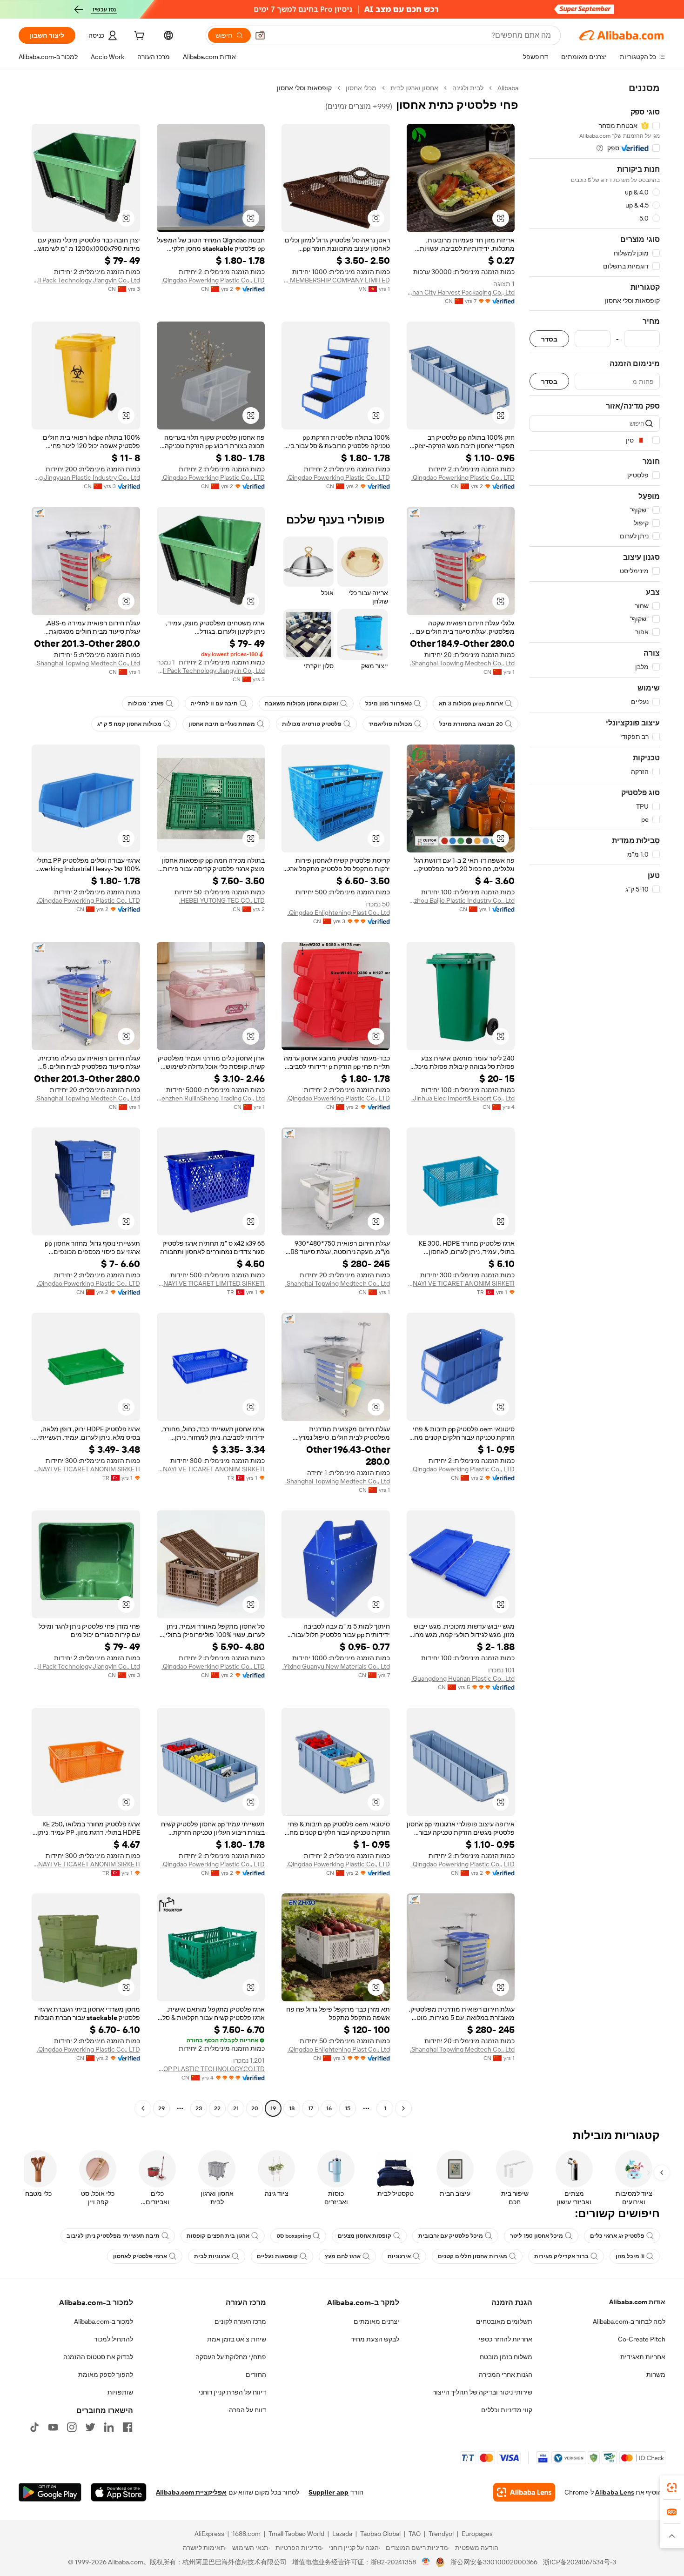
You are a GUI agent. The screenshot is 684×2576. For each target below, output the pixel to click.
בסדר (549, 339)
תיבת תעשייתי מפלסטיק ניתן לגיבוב (113, 2236)
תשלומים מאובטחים (504, 2321)
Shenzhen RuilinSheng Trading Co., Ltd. (211, 1098)
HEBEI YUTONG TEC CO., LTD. (222, 900)
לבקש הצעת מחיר (375, 2339)
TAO (415, 2534)
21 (236, 2108)
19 (273, 2108)
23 (199, 2108)
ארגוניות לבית (212, 2256)
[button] (260, 35)
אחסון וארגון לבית (414, 88)
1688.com (246, 2534)
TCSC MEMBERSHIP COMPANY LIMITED (336, 280)
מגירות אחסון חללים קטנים (473, 2256)
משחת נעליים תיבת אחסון (222, 724)
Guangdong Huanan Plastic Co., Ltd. (463, 1678)
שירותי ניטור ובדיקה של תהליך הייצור (483, 2392)
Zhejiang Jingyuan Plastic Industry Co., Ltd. (86, 477)
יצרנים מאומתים (376, 2321)
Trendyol (441, 2534)
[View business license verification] (426, 2562)
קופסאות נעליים (277, 2256)
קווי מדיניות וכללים (507, 2410)
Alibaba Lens (615, 2492)
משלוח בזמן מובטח (506, 2357)
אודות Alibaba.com (637, 2302)
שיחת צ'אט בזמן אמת (237, 2339)
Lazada (342, 2534)
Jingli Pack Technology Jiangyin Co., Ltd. (86, 280)
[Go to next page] (143, 2108)
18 (292, 2108)
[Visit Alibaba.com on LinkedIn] (109, 2427)
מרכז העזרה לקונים (240, 2321)
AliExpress (209, 2534)
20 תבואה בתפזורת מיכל (471, 724)
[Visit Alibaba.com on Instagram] (72, 2427)
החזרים (256, 2375)
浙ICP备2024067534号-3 (580, 2562)
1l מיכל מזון (630, 2256)
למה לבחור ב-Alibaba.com (629, 2321)
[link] (672, 2488)
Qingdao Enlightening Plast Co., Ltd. (339, 912)
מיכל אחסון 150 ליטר (536, 2236)
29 (161, 2108)
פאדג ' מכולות (146, 704)
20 (255, 2108)
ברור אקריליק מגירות (561, 2256)
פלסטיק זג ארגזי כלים (617, 2236)
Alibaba (508, 88)
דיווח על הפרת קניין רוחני (232, 2392)
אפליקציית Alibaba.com (191, 2492)
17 (311, 2108)
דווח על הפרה (248, 2410)
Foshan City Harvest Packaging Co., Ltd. (461, 292)
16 (329, 2108)
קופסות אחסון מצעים (365, 2236)
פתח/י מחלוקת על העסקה (231, 2357)
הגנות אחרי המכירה (506, 2375)
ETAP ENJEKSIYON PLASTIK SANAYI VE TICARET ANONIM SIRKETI (461, 1283)
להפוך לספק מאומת (106, 2375)
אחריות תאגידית (643, 2357)
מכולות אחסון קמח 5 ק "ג (129, 724)
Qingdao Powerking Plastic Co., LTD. (213, 280)
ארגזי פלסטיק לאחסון (140, 2256)
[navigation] (595, 1099)
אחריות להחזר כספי (506, 2339)
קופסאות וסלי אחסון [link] (304, 88)
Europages (477, 2534)
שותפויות (120, 2392)
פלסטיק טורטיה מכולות (312, 724)
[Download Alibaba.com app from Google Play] (50, 2492)
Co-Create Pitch (642, 2339)
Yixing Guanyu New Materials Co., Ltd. (336, 1666)
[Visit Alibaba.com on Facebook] (127, 2427)
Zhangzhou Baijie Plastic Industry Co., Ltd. (461, 900)
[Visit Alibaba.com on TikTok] (34, 2427)
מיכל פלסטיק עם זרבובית (451, 2236)
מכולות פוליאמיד (390, 724)
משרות (656, 2375)
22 (217, 2108)
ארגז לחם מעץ (343, 2256)
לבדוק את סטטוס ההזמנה (98, 2357)
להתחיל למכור (114, 2339)
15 (348, 2108)
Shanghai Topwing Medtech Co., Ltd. (462, 663)
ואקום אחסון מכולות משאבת (302, 704)
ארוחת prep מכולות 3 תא (471, 704)
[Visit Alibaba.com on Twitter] (90, 2427)
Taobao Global (380, 2534)
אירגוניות (399, 2256)
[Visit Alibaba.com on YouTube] (53, 2427)
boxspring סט (294, 2236)
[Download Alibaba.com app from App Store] (119, 2492)
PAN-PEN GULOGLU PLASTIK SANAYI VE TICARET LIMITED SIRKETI (211, 1283)
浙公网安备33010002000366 (494, 2562)
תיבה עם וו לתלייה (214, 704)
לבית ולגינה (468, 88)
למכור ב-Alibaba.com (104, 2321)
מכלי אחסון (361, 88)
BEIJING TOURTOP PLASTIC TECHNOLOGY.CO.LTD (211, 2069)
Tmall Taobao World (296, 2534)
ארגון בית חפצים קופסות (218, 2236)
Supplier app (329, 2492)
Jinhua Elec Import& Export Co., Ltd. (463, 1098)
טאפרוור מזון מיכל (389, 704)
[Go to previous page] (403, 2108)
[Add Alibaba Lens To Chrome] (524, 2492)
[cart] (138, 37)
